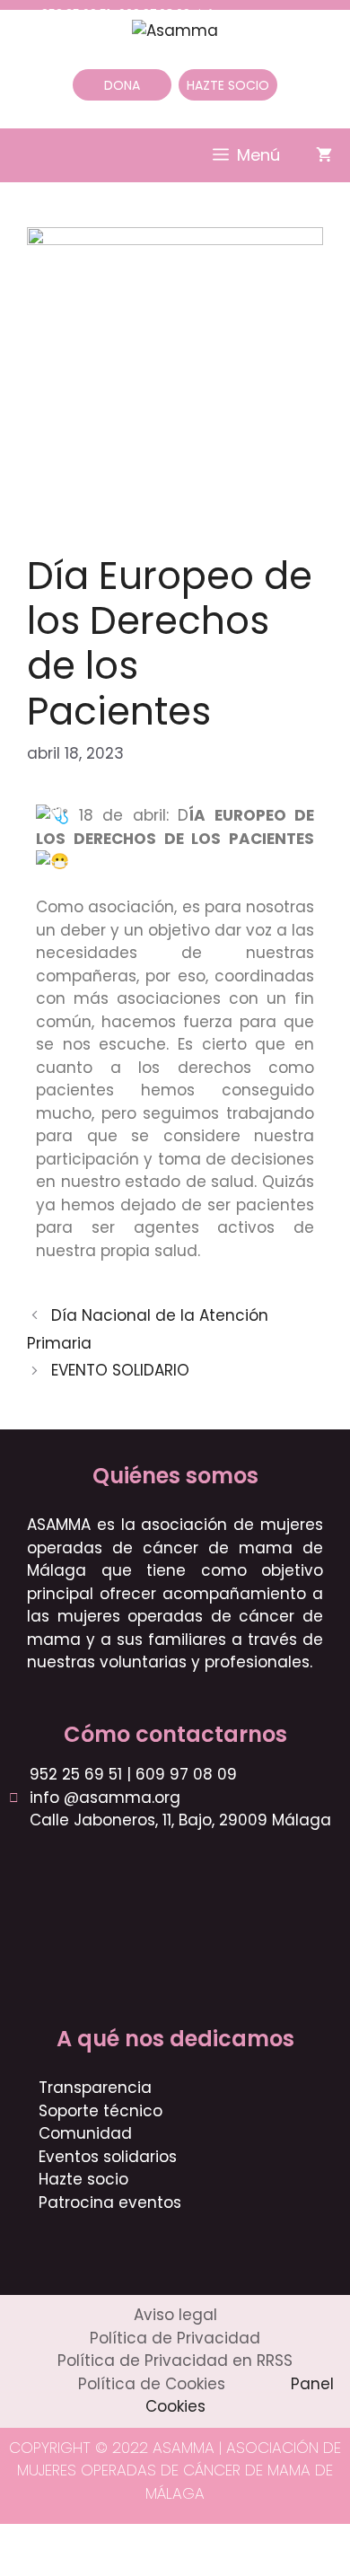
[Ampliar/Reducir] (19, 2540)
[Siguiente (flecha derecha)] (61, 2566)
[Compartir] (103, 2540)
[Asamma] (175, 30)
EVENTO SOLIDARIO (120, 1370)
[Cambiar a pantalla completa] (61, 2540)
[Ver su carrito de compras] (324, 155)
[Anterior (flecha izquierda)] (19, 2566)
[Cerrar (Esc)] (145, 2540)
